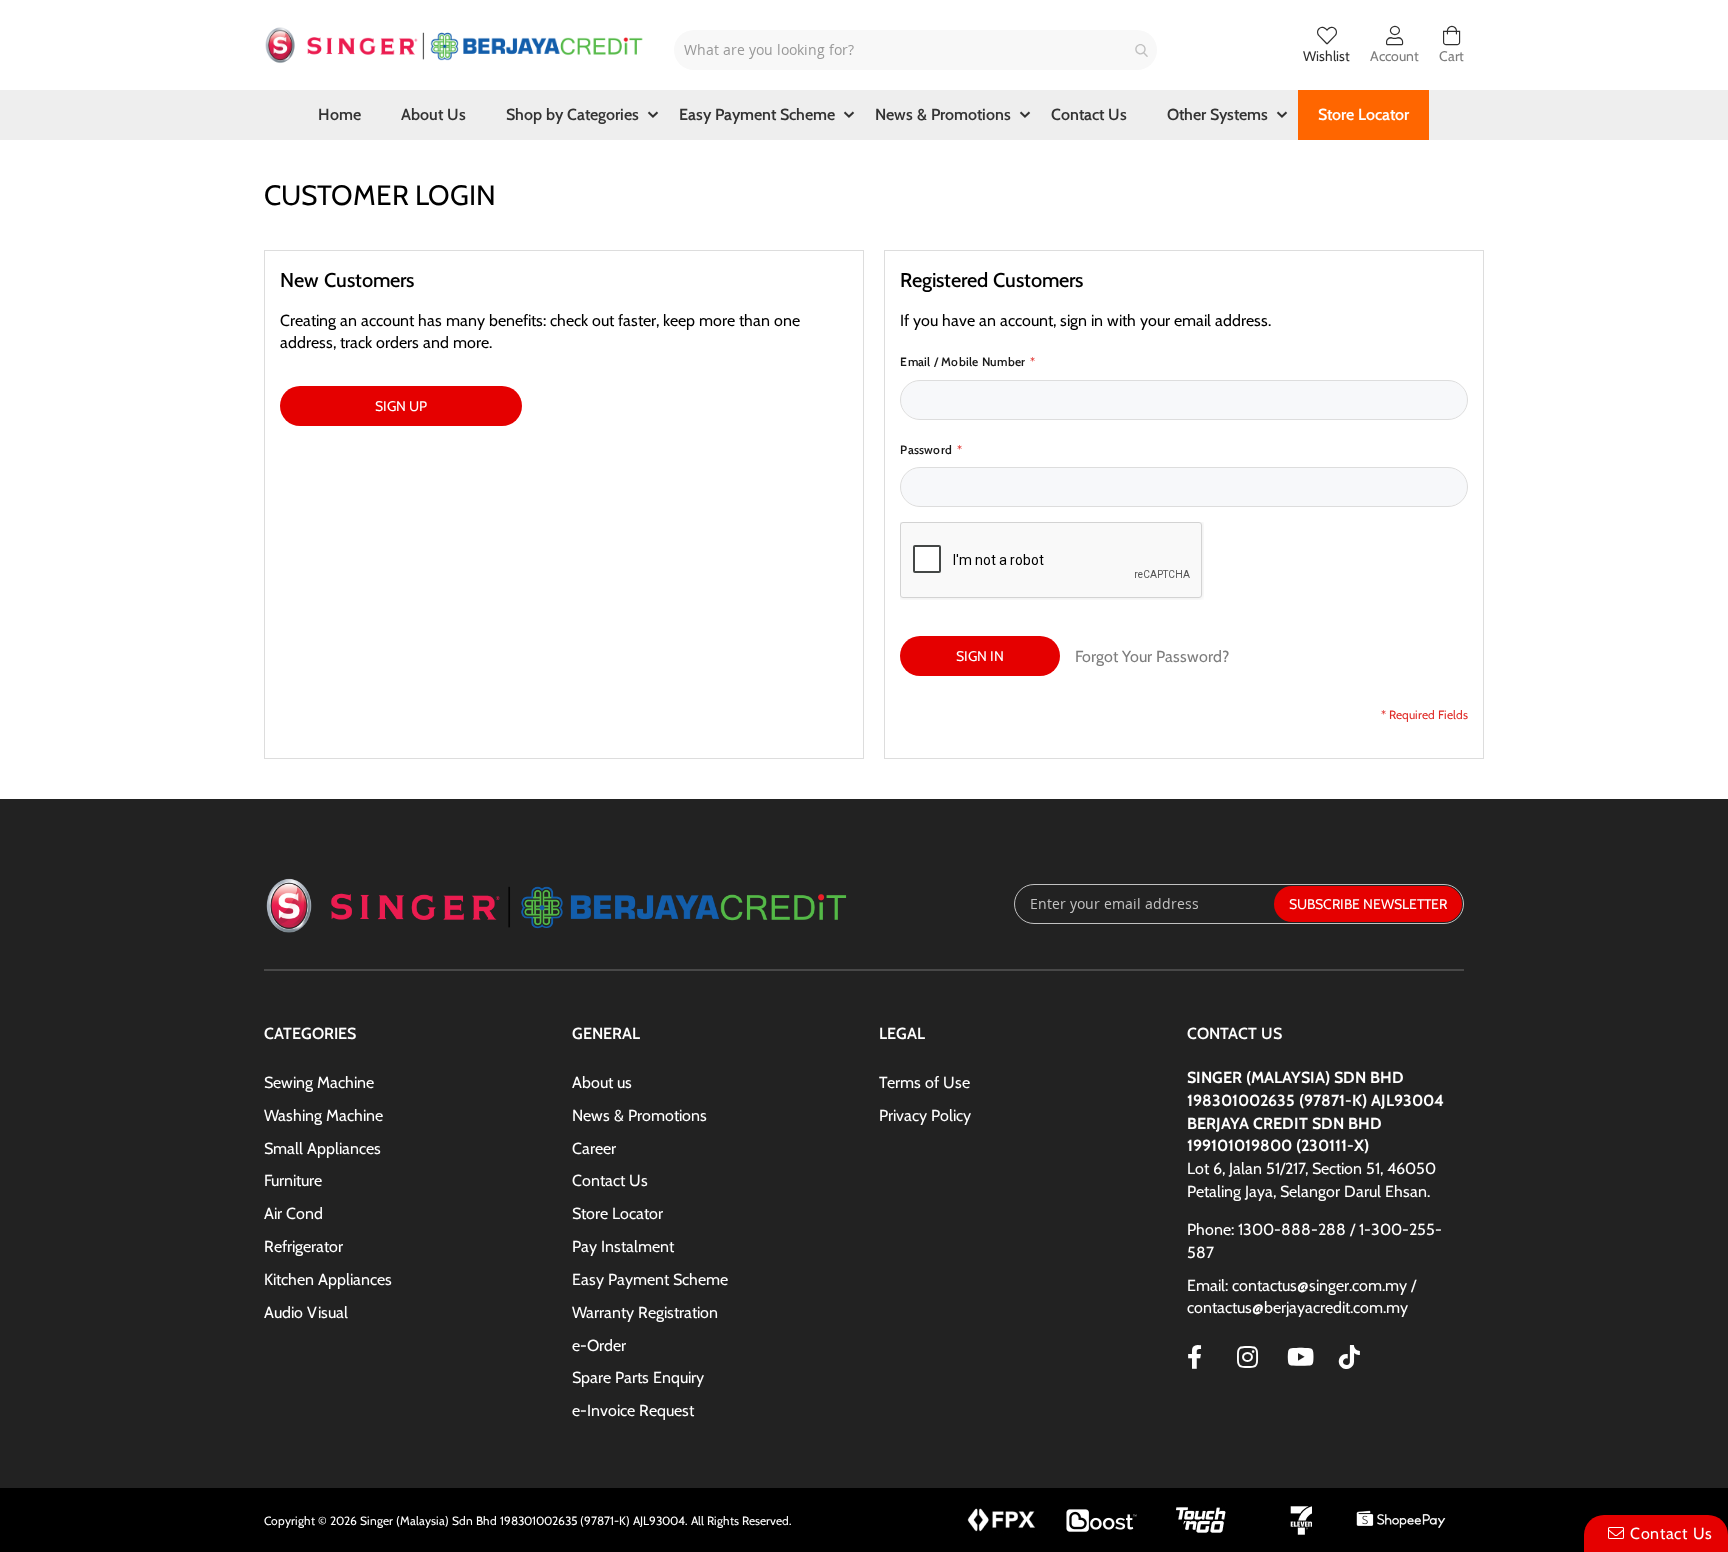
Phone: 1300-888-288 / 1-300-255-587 (1314, 1241)
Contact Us (610, 1180)
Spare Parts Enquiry (638, 1377)
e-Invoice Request (633, 1410)
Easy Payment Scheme (650, 1279)
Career (594, 1148)
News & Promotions (639, 1115)
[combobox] (915, 50)
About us (602, 1082)
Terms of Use (924, 1082)
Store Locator (617, 1213)
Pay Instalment (623, 1246)
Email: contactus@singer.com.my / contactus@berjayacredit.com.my (1301, 1297)
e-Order (599, 1345)
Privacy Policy (925, 1115)
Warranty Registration (645, 1312)
